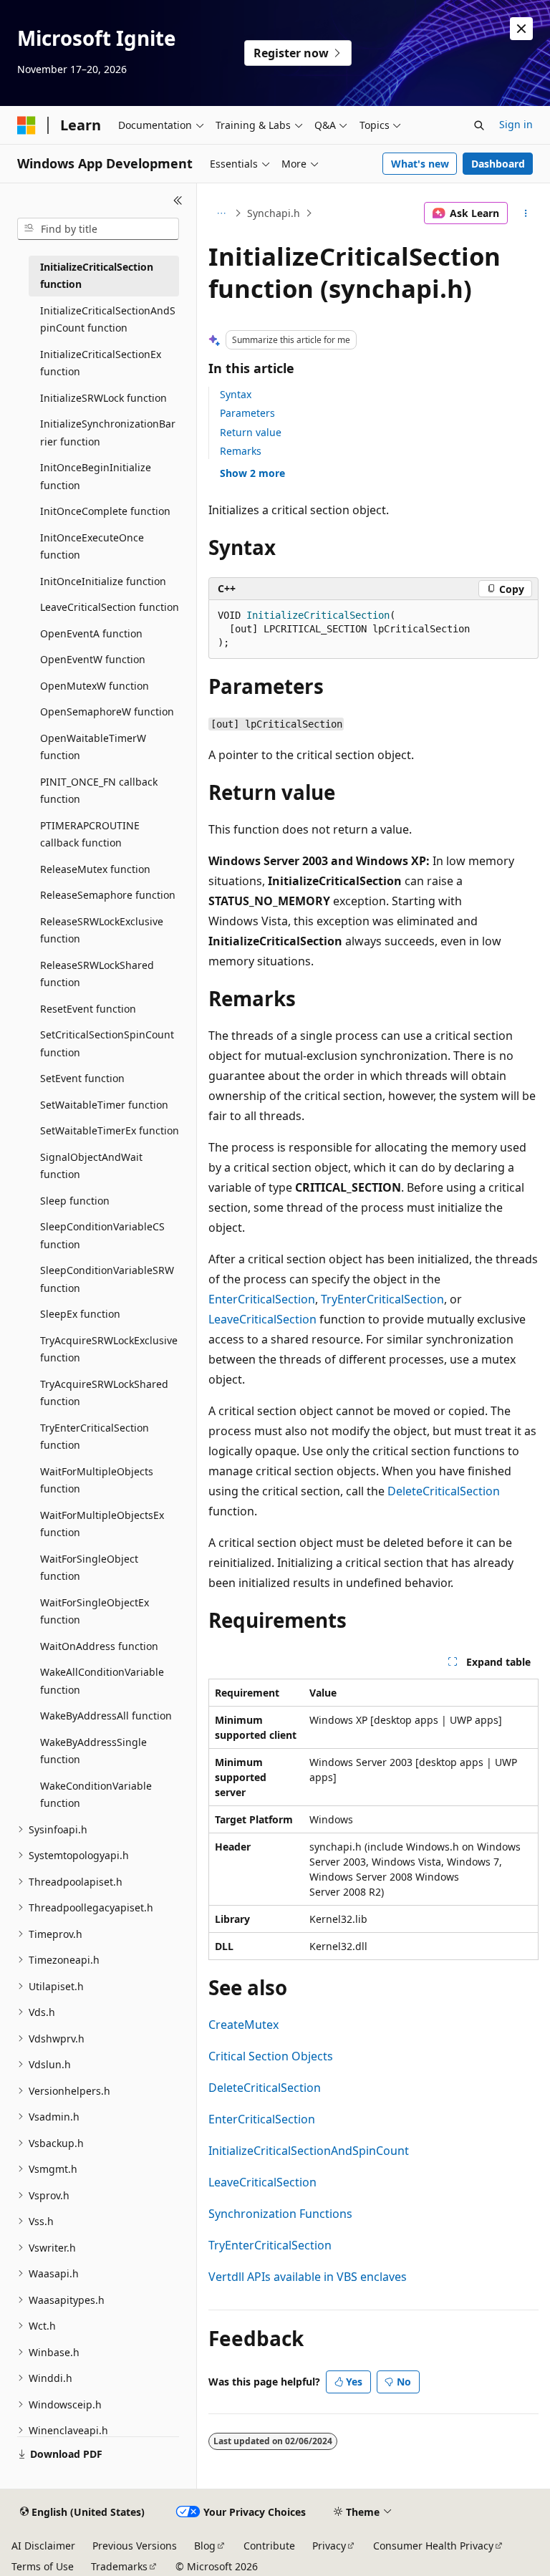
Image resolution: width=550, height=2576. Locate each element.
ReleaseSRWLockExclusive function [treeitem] (102, 930)
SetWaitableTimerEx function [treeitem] (110, 1130)
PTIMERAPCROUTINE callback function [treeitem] (90, 834)
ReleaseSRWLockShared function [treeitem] (97, 974)
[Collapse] (178, 201)
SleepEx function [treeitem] (80, 1314)
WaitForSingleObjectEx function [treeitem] (95, 1611)
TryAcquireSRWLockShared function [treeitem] (104, 1393)
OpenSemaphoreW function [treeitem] (107, 711)
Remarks (241, 451)
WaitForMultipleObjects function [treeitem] (97, 1480)
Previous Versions (135, 2546)
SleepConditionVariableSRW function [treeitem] (107, 1279)
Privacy (329, 2546)
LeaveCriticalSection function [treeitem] (110, 607)
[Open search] (479, 125)
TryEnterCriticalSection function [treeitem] (95, 1437)
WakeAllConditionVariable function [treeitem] (102, 1681)
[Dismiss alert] (521, 29)
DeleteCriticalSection (444, 1491)
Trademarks (119, 2566)
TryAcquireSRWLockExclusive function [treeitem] (109, 1349)
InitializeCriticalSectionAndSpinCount (309, 2151)
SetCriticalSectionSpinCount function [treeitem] (107, 1043)
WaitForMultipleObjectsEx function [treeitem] (102, 1524)
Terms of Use (43, 2566)
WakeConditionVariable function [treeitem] (96, 1795)
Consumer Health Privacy (433, 2546)
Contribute (269, 2546)
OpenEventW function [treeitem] (93, 659)
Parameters (247, 413)
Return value (251, 432)
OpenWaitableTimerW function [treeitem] (93, 747)
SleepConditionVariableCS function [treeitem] (102, 1235)
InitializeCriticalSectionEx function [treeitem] (101, 363)
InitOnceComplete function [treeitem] (105, 511)
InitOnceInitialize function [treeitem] (103, 581)
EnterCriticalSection (262, 1299)
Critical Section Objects (271, 2056)
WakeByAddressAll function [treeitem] (106, 1716)
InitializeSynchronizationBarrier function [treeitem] (108, 433)
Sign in (516, 124)
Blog (205, 2546)
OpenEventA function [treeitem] (91, 633)
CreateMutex (243, 2025)
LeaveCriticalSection (262, 1319)
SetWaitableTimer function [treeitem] (104, 1105)
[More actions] (526, 213)
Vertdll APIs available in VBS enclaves (308, 2277)
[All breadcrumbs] (221, 213)
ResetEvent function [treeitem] (88, 1009)
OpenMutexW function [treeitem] (95, 686)
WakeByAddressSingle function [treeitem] (93, 1751)
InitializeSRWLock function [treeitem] (103, 398)
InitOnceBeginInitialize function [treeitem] (96, 476)
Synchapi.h (274, 213)
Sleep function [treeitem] (75, 1201)
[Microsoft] (26, 125)
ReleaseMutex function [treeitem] (95, 869)
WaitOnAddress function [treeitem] (99, 1646)
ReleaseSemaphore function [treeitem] (108, 895)
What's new (420, 164)
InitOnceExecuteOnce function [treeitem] (92, 546)
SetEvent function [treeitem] (82, 1078)
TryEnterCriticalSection (382, 1299)
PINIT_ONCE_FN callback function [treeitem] (99, 791)
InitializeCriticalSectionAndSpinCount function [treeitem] (108, 319)
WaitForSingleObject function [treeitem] (89, 1568)
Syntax (236, 394)
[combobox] (98, 229)
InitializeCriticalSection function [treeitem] (97, 276)
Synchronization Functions (280, 2214)
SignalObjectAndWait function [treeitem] (91, 1166)
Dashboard (498, 164)
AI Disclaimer (43, 2546)
